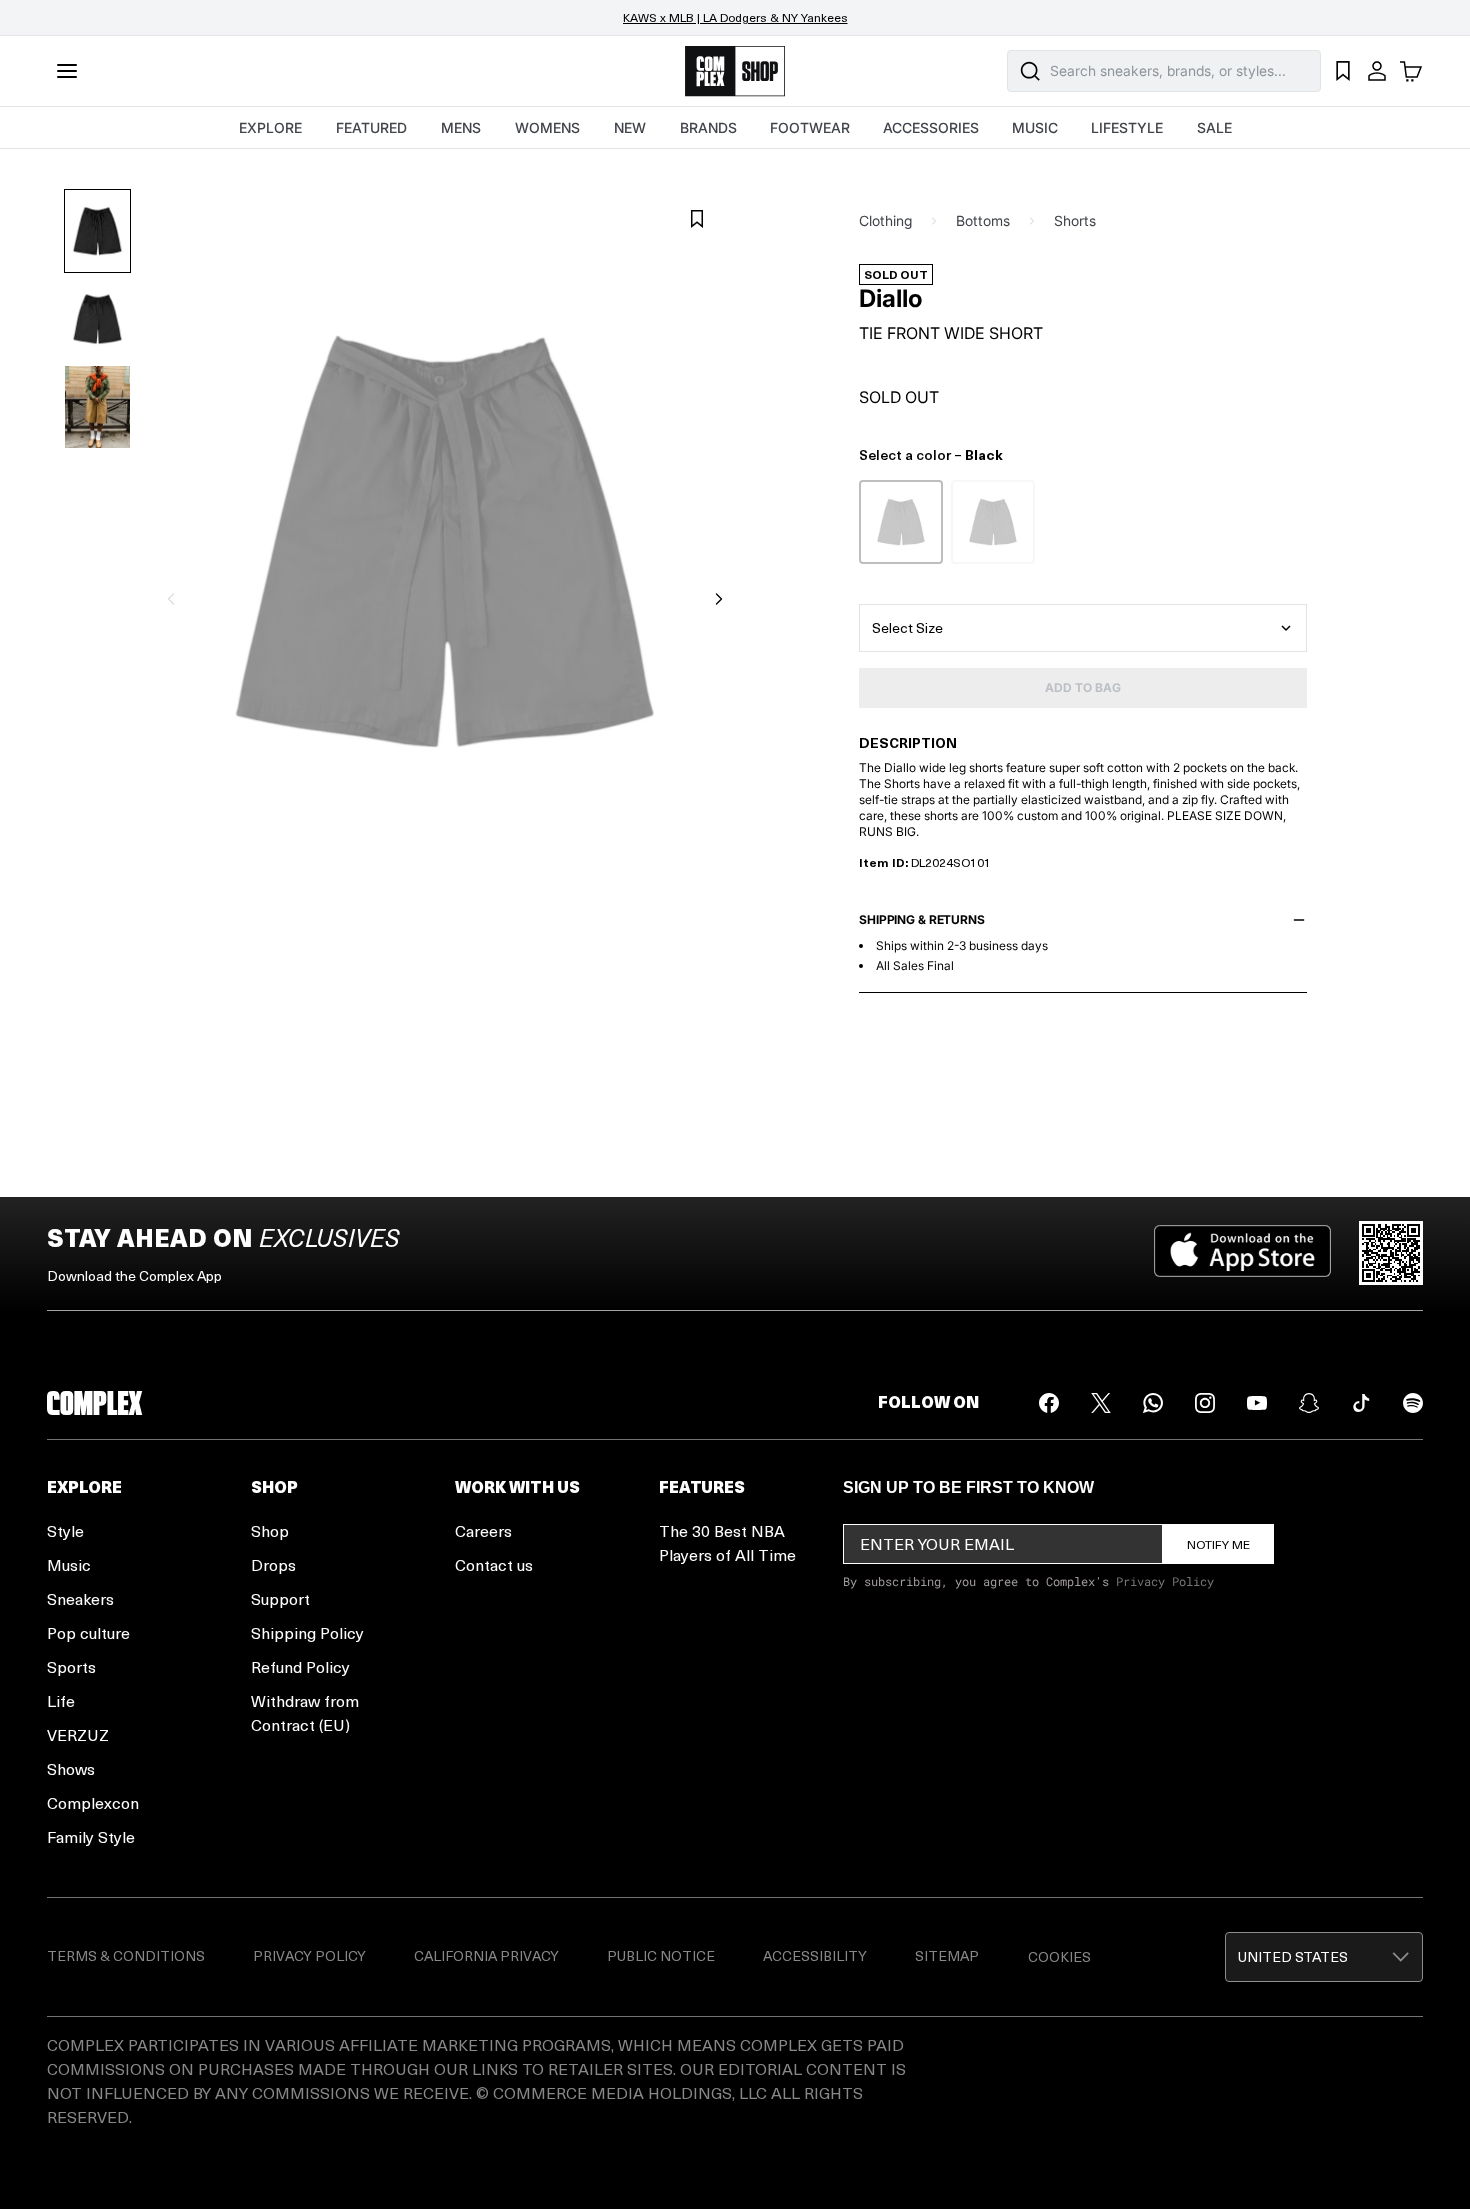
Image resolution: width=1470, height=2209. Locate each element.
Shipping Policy (307, 1632)
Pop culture (88, 1632)
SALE (1214, 127)
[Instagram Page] (1205, 1403)
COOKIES (1059, 1956)
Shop (270, 1530)
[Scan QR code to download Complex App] (1391, 1253)
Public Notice (661, 1955)
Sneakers (80, 1598)
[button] (1324, 1957)
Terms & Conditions (126, 1955)
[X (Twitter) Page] (1101, 1403)
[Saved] (1343, 71)
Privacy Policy (1165, 1581)
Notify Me (1218, 1544)
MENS (461, 127)
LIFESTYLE (1127, 127)
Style (65, 1530)
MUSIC (1035, 127)
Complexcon (93, 1802)
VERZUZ (78, 1734)
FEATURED (371, 127)
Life (61, 1700)
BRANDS (708, 127)
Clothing (885, 220)
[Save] (697, 219)
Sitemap (947, 1955)
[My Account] (1377, 71)
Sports (71, 1666)
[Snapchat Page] (1309, 1403)
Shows (71, 1768)
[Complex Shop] (735, 71)
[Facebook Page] (1049, 1403)
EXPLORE (270, 127)
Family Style (91, 1836)
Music (69, 1564)
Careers (483, 1530)
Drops (273, 1564)
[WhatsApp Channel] (1153, 1403)
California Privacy (486, 1955)
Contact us (494, 1564)
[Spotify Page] (1413, 1403)
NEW (630, 127)
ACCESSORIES (931, 127)
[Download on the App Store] (1242, 1253)
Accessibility (815, 1955)
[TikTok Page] (1361, 1403)
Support (280, 1598)
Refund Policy (300, 1666)
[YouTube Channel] (1257, 1403)
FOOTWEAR (810, 127)
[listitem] (901, 522)
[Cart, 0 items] (1411, 71)
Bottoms (983, 220)
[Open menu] (67, 71)
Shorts (1075, 220)
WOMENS (547, 127)
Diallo (891, 299)
